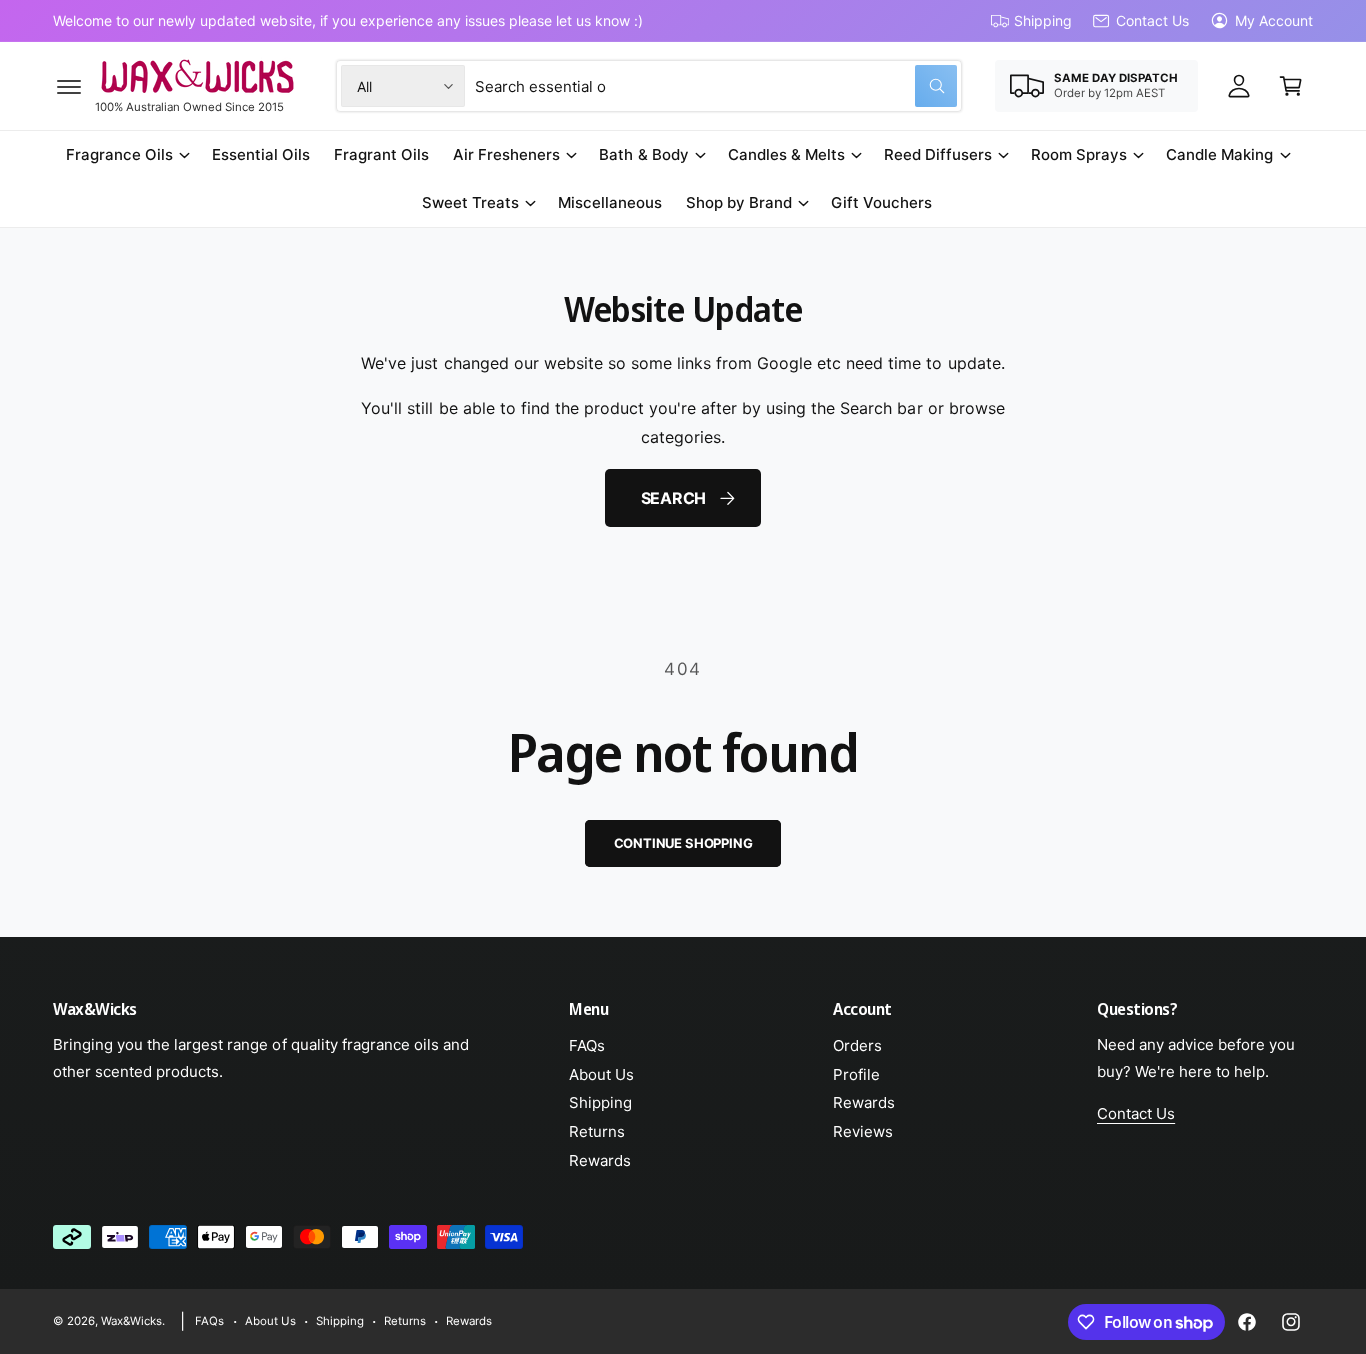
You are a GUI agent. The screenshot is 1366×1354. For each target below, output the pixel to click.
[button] (69, 86)
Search (674, 498)
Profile (856, 1074)
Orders (857, 1045)
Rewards (600, 1160)
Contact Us (1152, 20)
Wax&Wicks (131, 1321)
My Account (1274, 20)
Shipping (1043, 20)
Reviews (863, 1131)
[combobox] (716, 86)
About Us (601, 1074)
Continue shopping (683, 843)
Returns (597, 1131)
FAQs (587, 1045)
